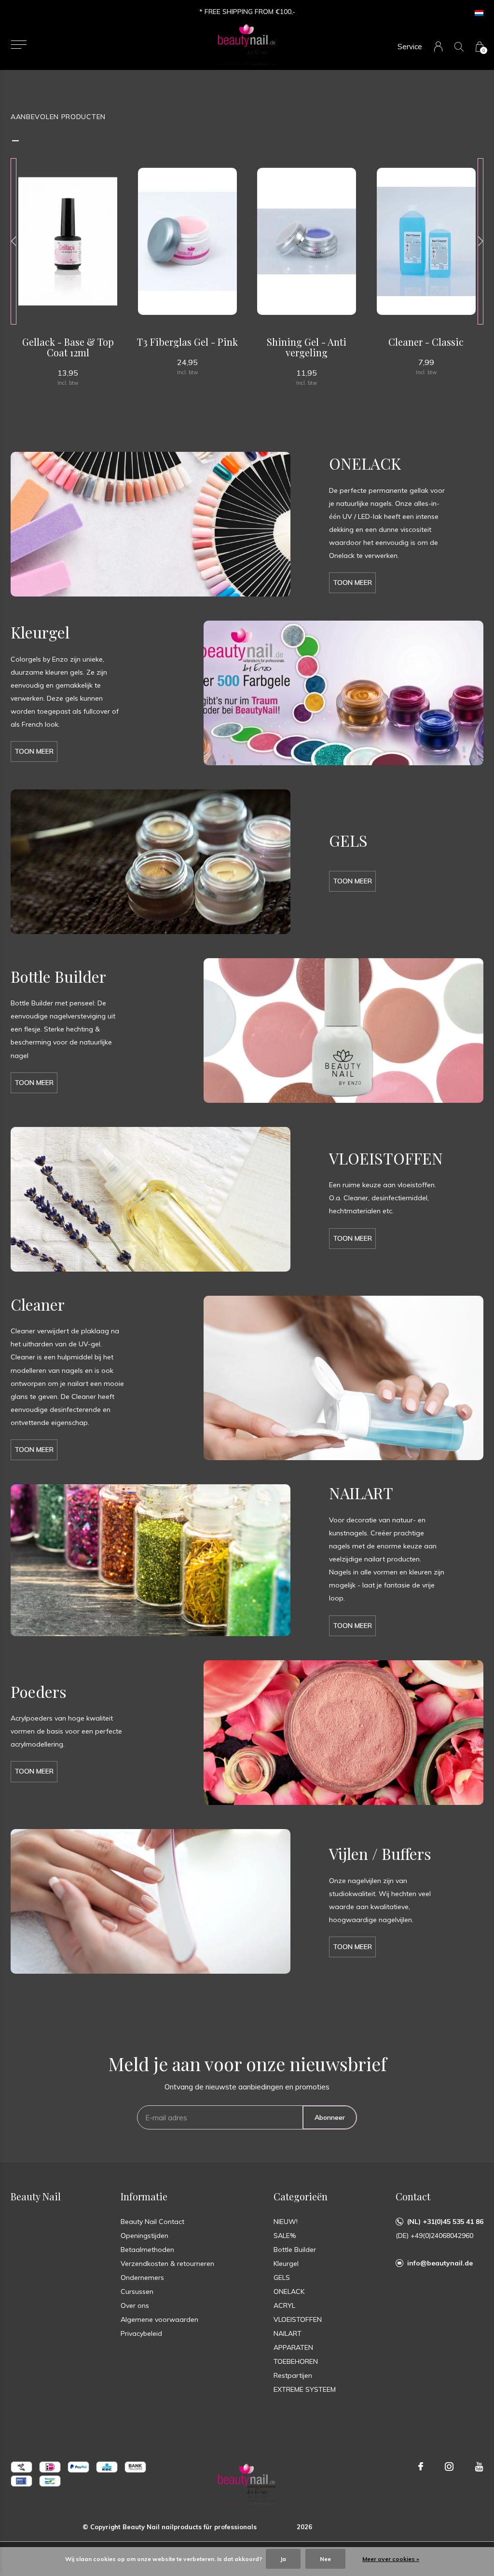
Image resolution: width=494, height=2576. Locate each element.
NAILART (288, 2333)
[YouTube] (479, 2467)
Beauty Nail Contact (152, 2222)
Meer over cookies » (391, 2559)
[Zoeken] (459, 47)
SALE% (285, 2236)
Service (410, 47)
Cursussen (137, 2291)
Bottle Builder (295, 2250)
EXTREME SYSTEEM (305, 2389)
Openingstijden (144, 2236)
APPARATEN (293, 2347)
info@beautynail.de (440, 2263)
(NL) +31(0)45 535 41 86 (445, 2222)
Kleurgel (286, 2264)
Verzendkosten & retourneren (167, 2264)
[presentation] (14, 241)
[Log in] (438, 47)
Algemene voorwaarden (159, 2319)
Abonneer (330, 2117)
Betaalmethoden (147, 2250)
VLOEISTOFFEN (298, 2319)
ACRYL (284, 2305)
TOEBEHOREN (296, 2361)
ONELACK (289, 2291)
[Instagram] (449, 2467)
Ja (283, 2559)
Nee (325, 2559)
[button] (19, 45)
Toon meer (352, 583)
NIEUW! (286, 2222)
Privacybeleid (141, 2333)
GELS (282, 2278)
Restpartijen (293, 2375)
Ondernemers (142, 2278)
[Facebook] (421, 2467)
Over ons (135, 2305)
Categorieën (301, 2196)
